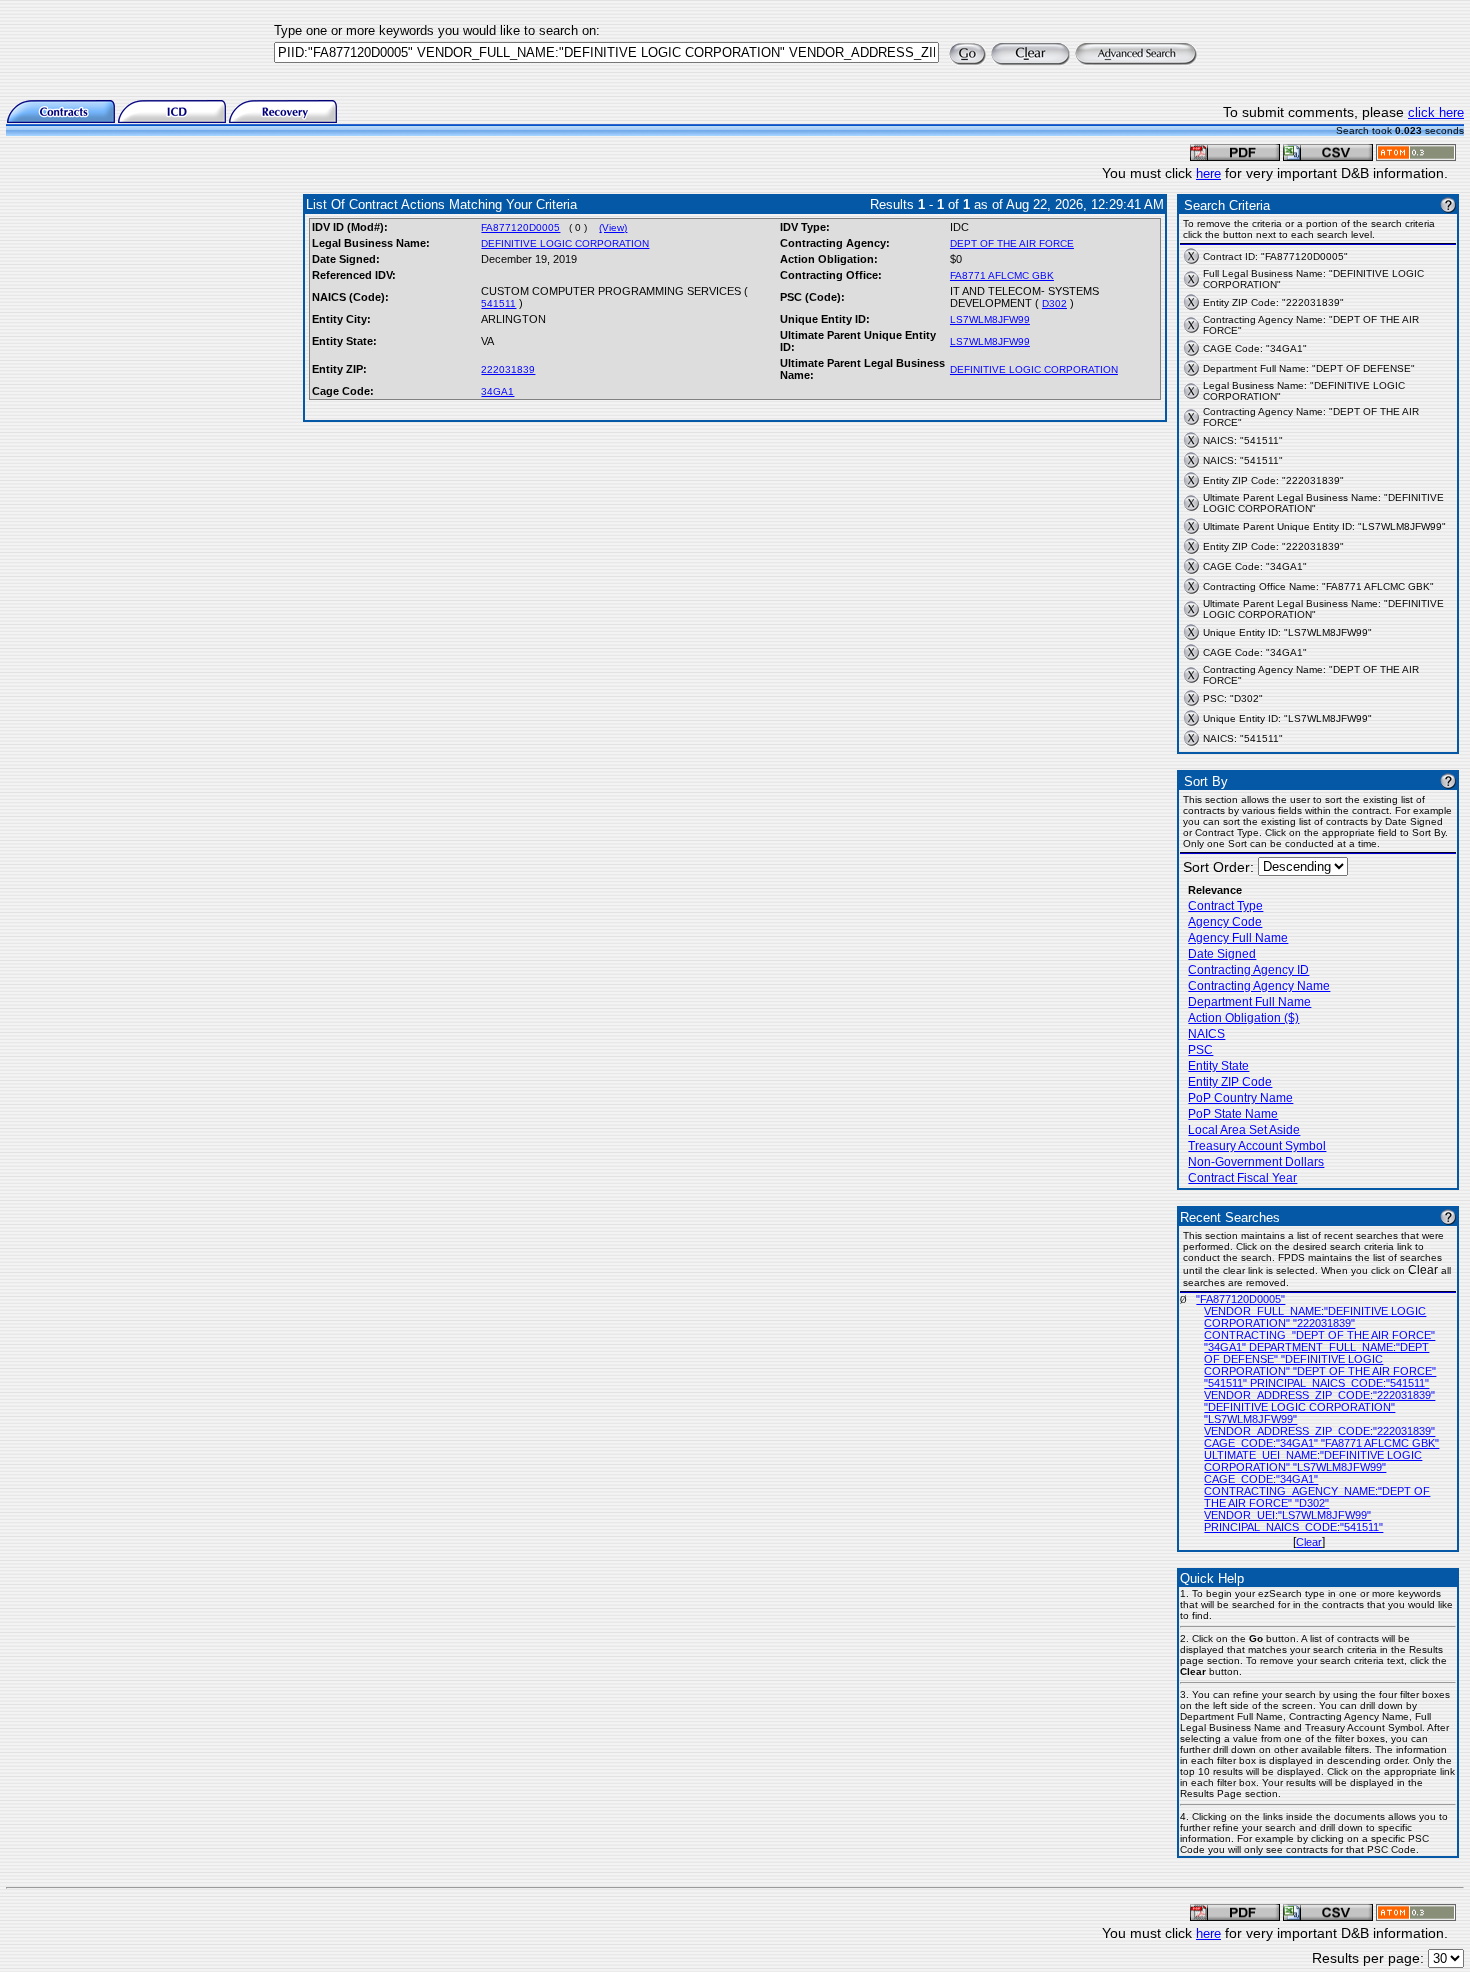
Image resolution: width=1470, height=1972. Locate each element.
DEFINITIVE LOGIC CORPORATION (565, 243)
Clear (1309, 1542)
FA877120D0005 (520, 227)
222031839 (508, 369)
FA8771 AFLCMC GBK (1002, 275)
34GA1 (497, 391)
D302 (1054, 303)
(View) (613, 227)
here (1208, 173)
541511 (498, 303)
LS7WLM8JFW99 (990, 319)
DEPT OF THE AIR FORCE (1012, 243)
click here (1436, 112)
